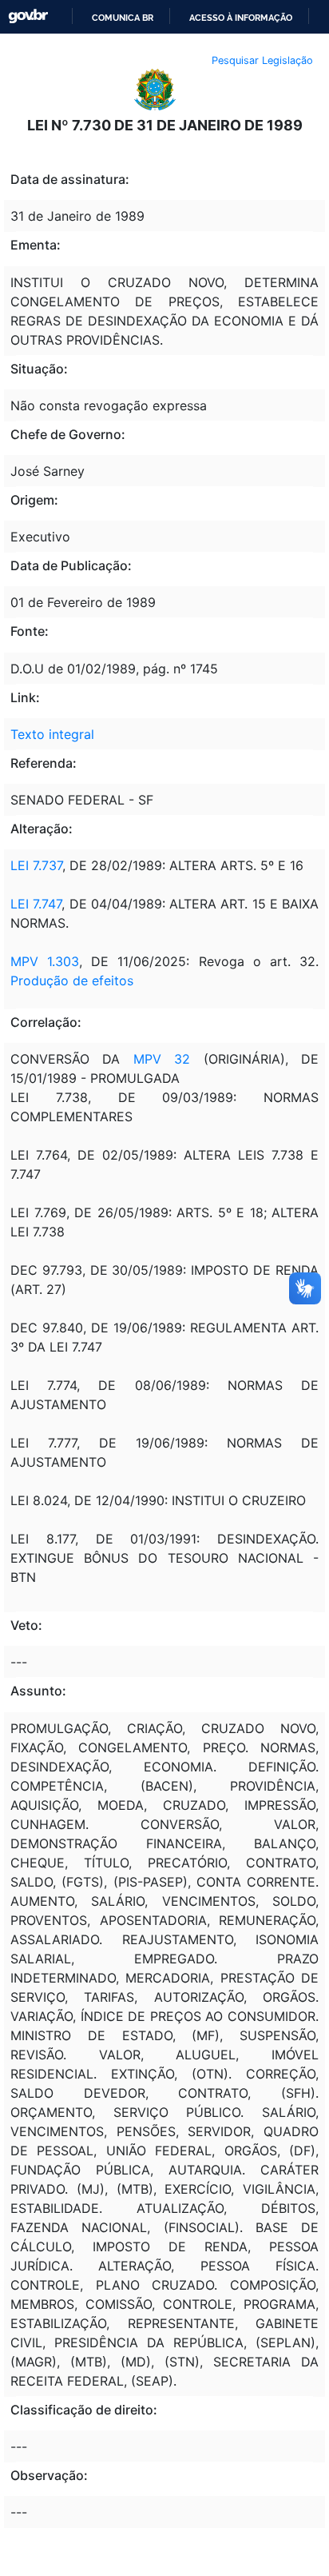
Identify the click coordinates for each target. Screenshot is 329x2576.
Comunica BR (123, 18)
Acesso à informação (241, 18)
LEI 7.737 (36, 865)
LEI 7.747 (36, 904)
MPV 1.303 (45, 961)
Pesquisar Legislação (262, 60)
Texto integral (52, 734)
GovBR (28, 16)
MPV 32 (162, 1059)
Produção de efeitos (72, 980)
